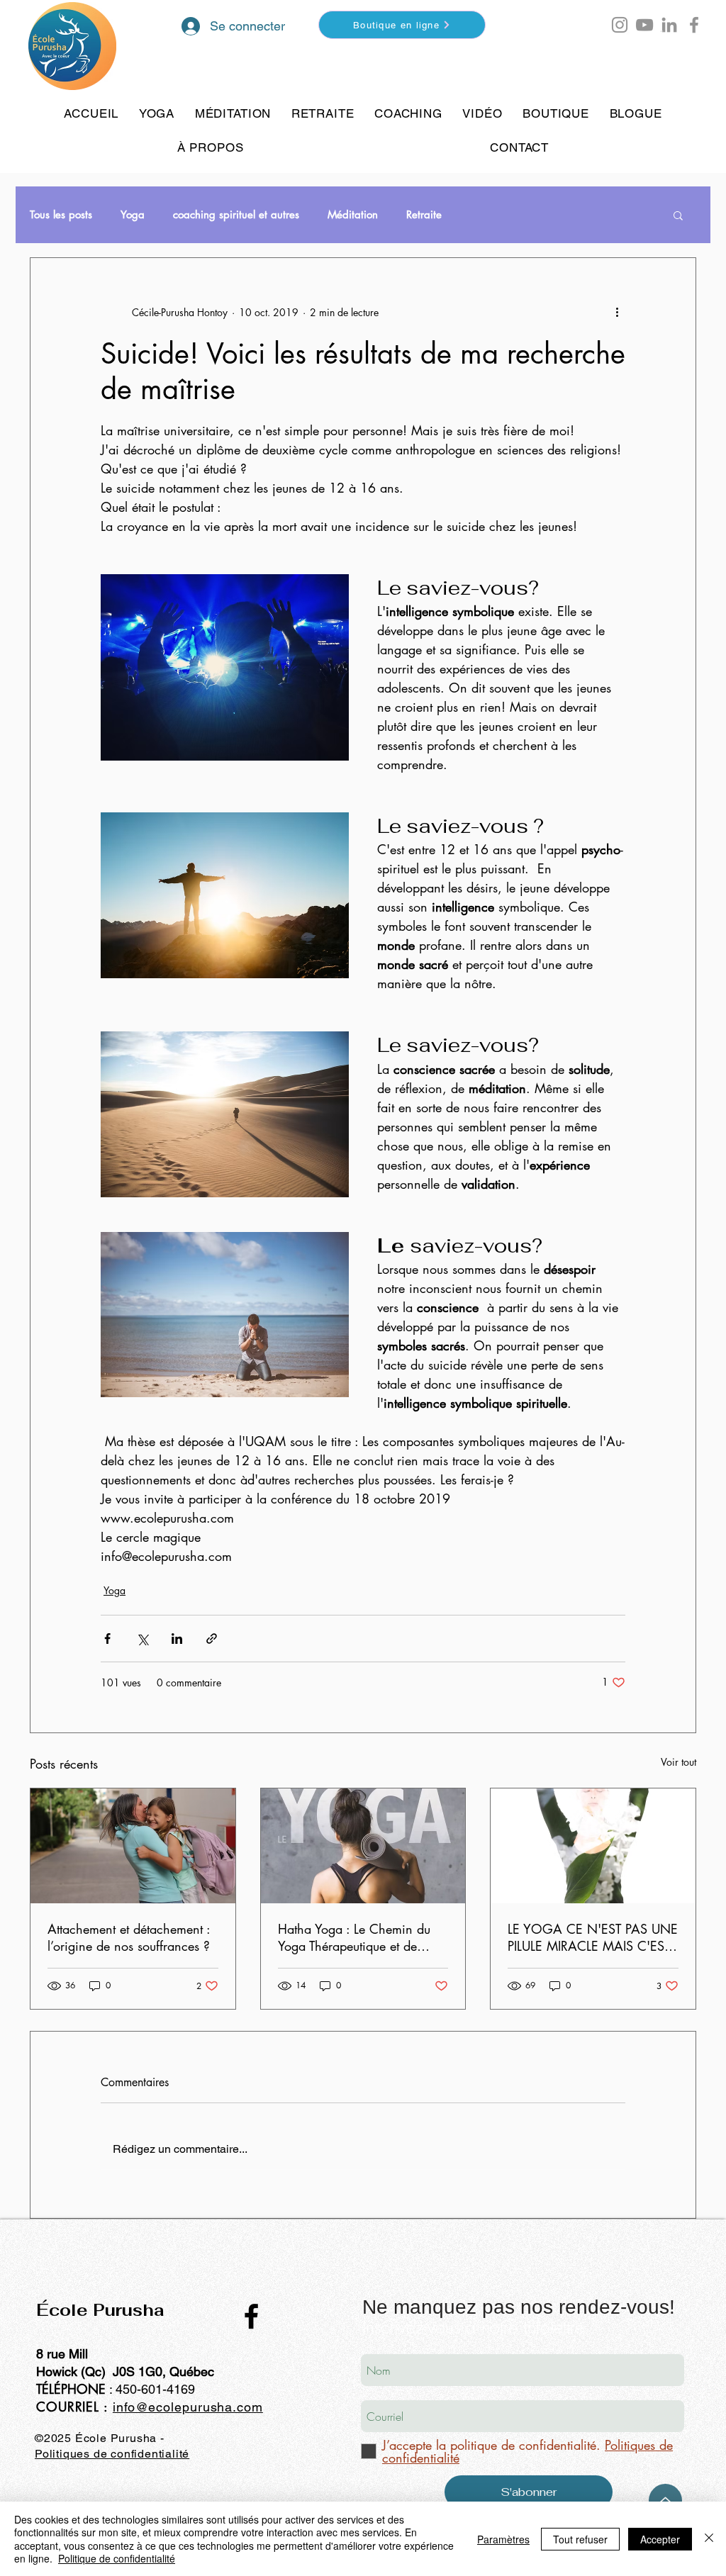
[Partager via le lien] (212, 1639)
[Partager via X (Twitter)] (142, 1639)
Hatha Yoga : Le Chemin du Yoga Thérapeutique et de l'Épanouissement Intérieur (354, 1937)
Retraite (424, 215)
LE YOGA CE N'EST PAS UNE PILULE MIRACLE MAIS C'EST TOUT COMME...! (593, 1937)
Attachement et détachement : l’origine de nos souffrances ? (129, 1937)
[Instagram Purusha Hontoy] (620, 25)
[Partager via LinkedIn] (177, 1639)
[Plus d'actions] (617, 312)
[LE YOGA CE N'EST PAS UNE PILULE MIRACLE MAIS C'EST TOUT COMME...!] (593, 1846)
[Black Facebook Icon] (251, 2316)
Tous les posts (61, 215)
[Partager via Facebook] (107, 1639)
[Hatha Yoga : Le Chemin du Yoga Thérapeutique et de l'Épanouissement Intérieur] (363, 1846)
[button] (662, 31)
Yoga (133, 215)
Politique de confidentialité (117, 2558)
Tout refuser (580, 2539)
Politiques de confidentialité (112, 2454)
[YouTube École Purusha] (644, 25)
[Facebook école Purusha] (694, 25)
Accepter (660, 2539)
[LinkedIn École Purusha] (669, 25)
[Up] (665, 2501)
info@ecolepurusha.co (182, 2407)
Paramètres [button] (503, 2539)
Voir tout (678, 1762)
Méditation (353, 215)
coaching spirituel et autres (236, 215)
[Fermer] (709, 2539)
